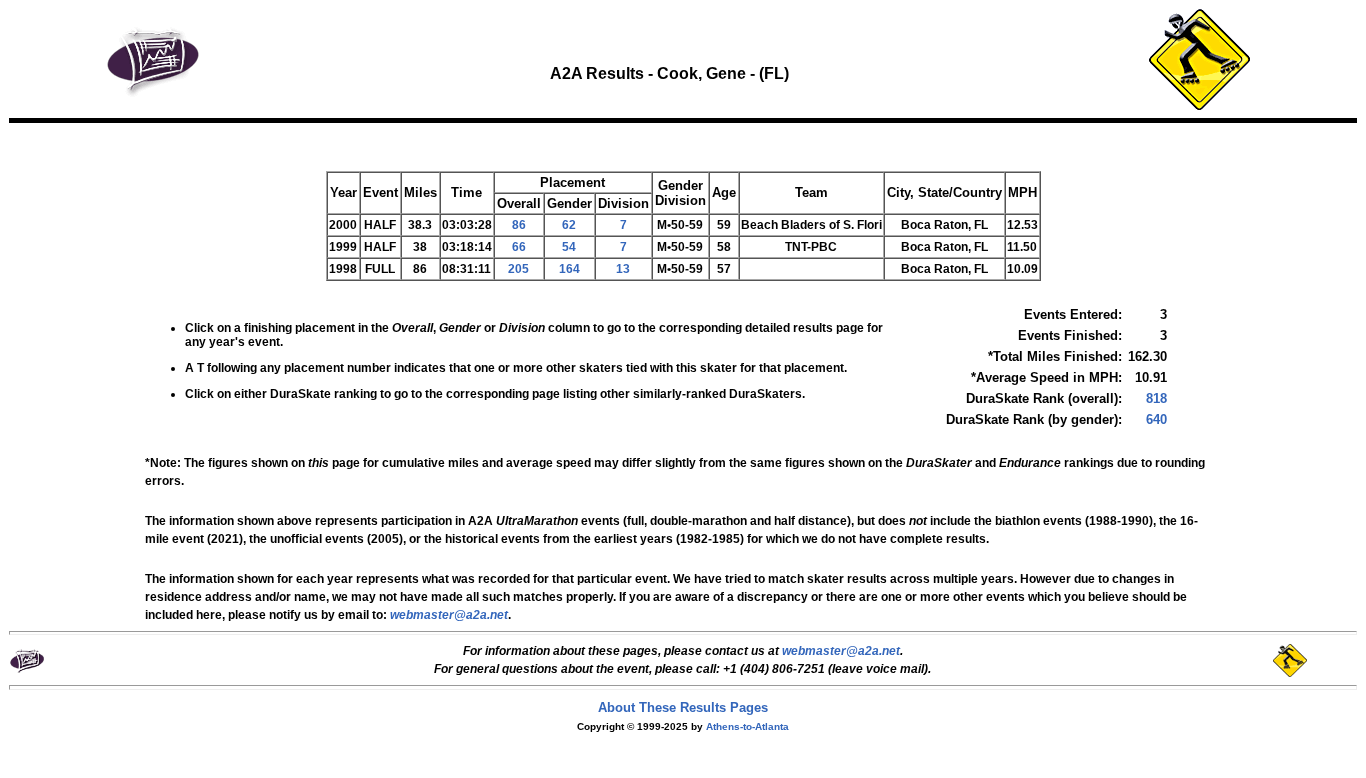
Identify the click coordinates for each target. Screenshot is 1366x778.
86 (519, 225)
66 (519, 247)
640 (1156, 419)
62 (569, 225)
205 (518, 269)
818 (1156, 398)
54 (569, 247)
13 (623, 269)
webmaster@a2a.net (841, 651)
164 (569, 269)
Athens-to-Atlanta (747, 726)
